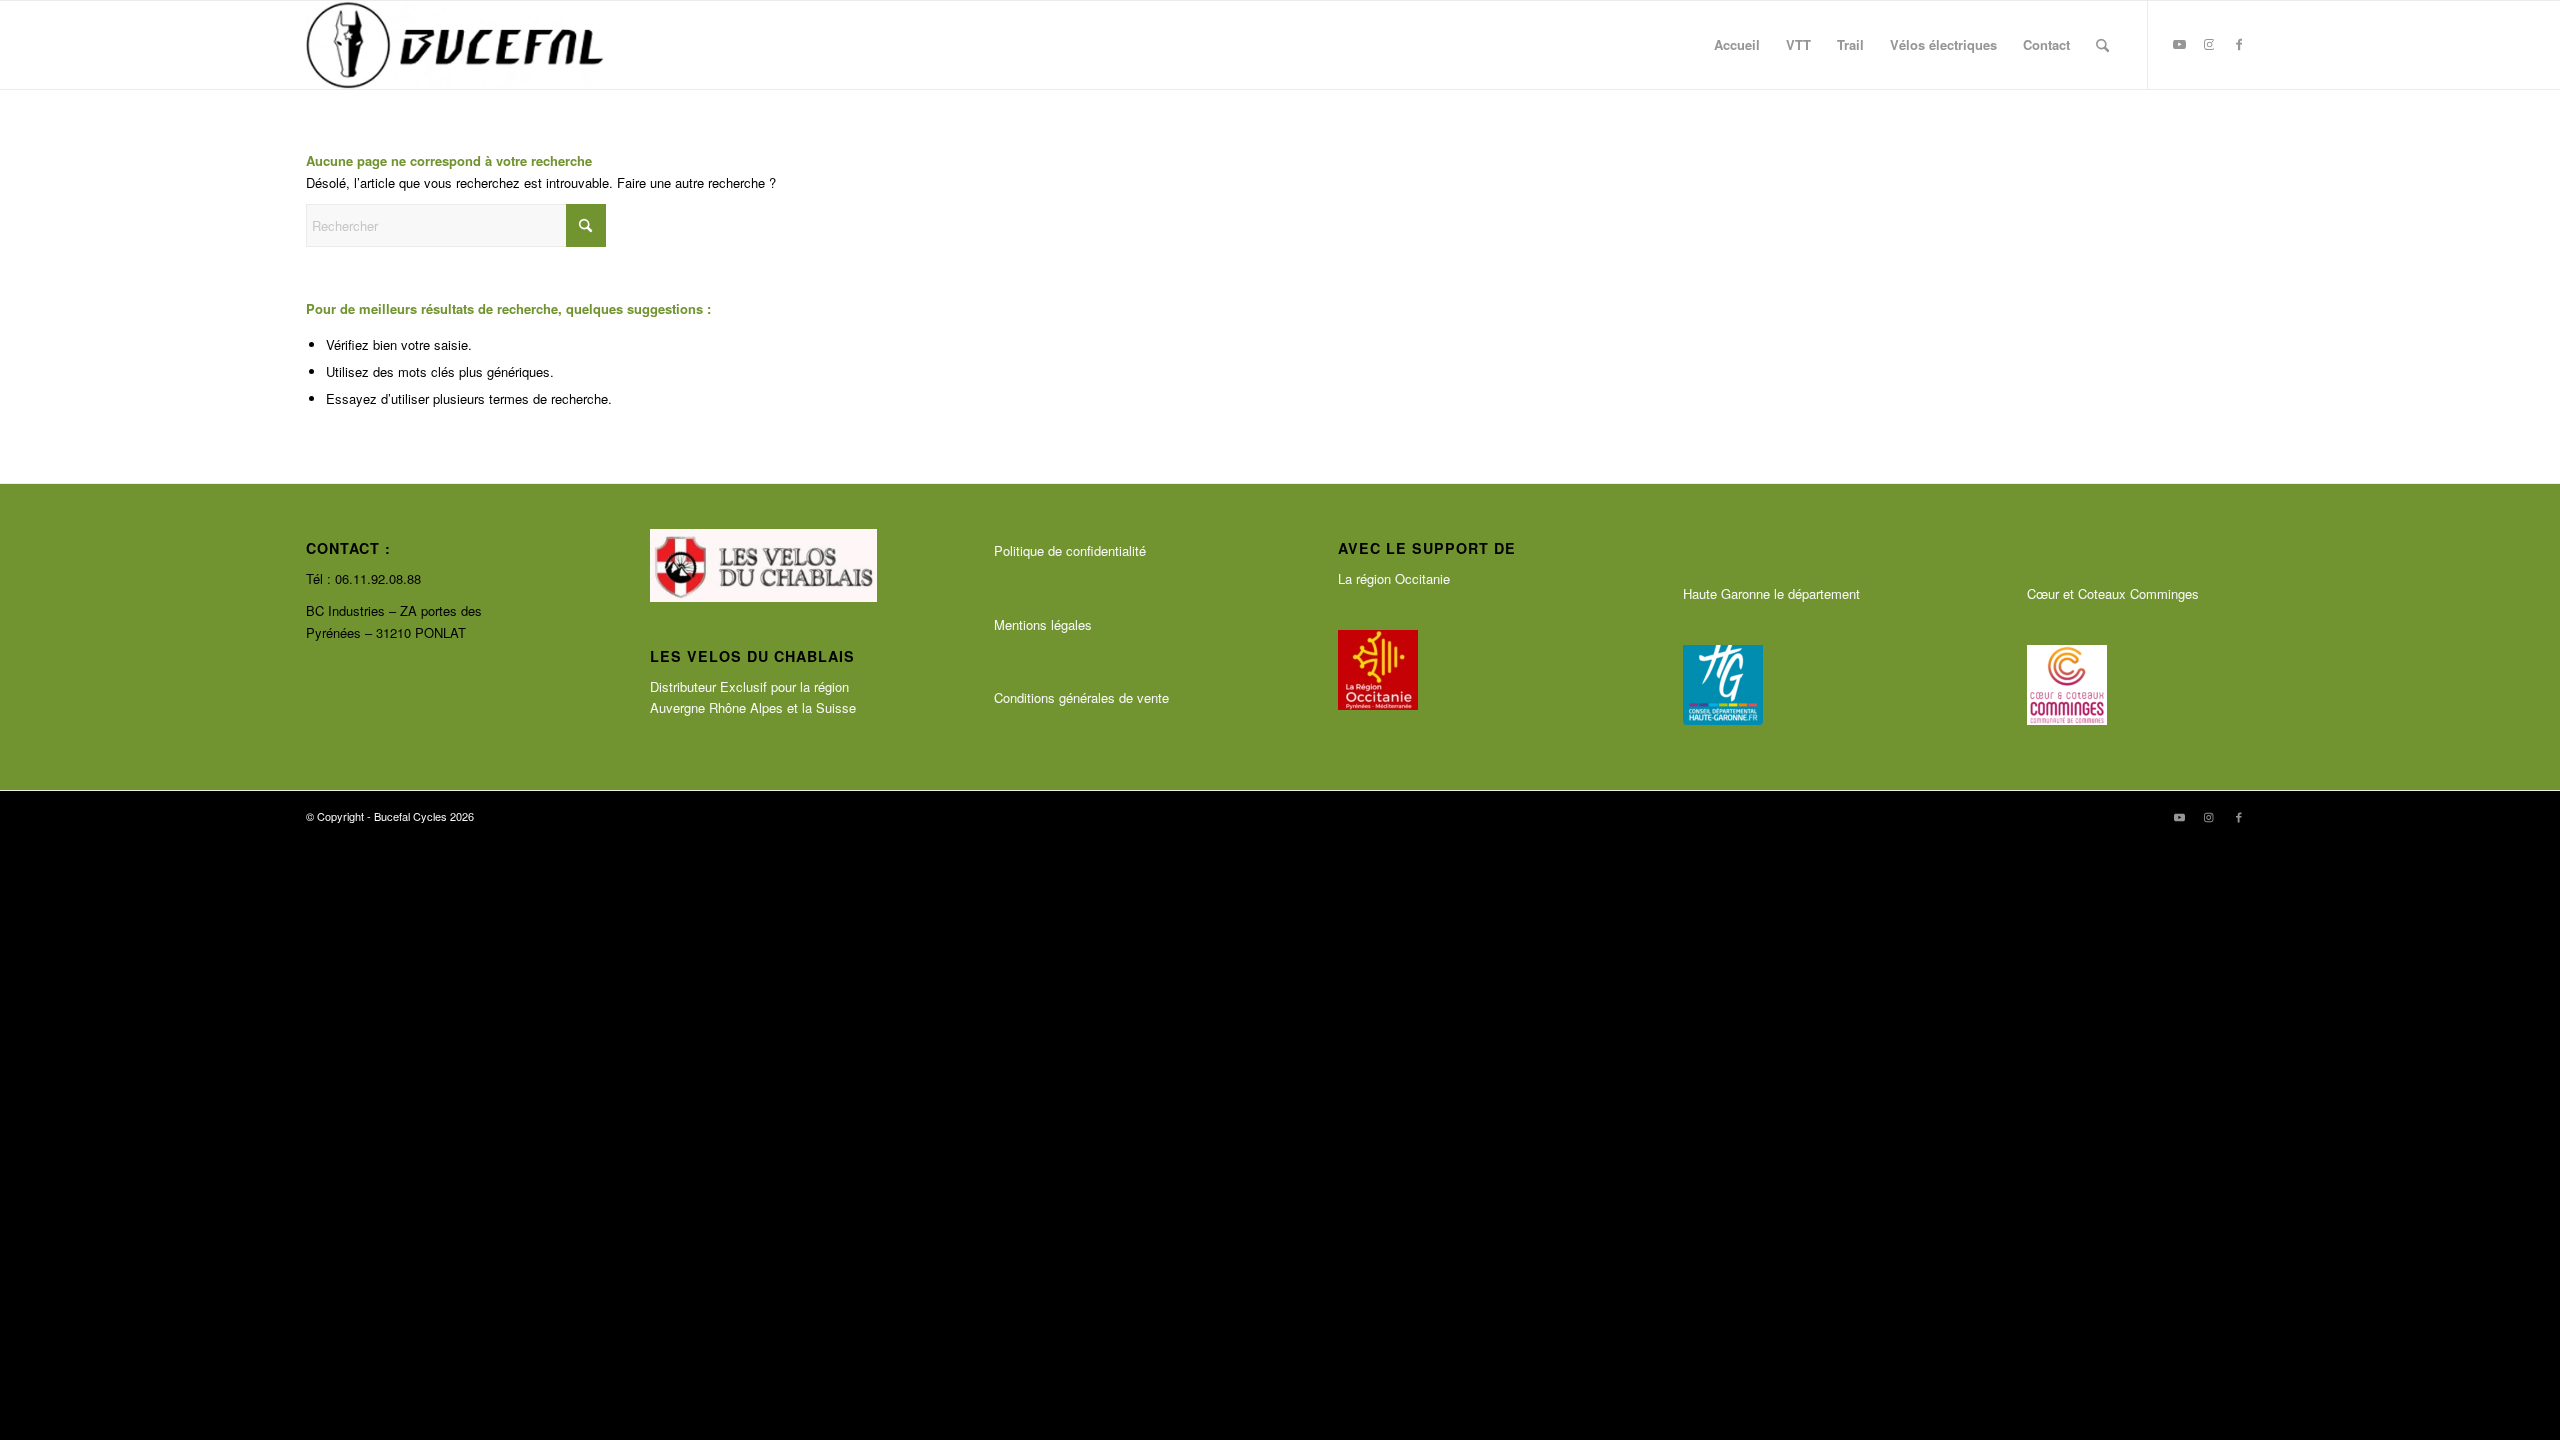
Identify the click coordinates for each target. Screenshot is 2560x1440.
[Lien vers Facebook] (2239, 44)
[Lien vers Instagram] (2209, 44)
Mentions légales (1043, 624)
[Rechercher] (2102, 45)
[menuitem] (1737, 45)
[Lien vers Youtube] (2179, 44)
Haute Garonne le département (1771, 593)
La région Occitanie (1394, 578)
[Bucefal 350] (455, 45)
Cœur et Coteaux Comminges (2113, 593)
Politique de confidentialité (1070, 550)
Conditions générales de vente (1081, 697)
